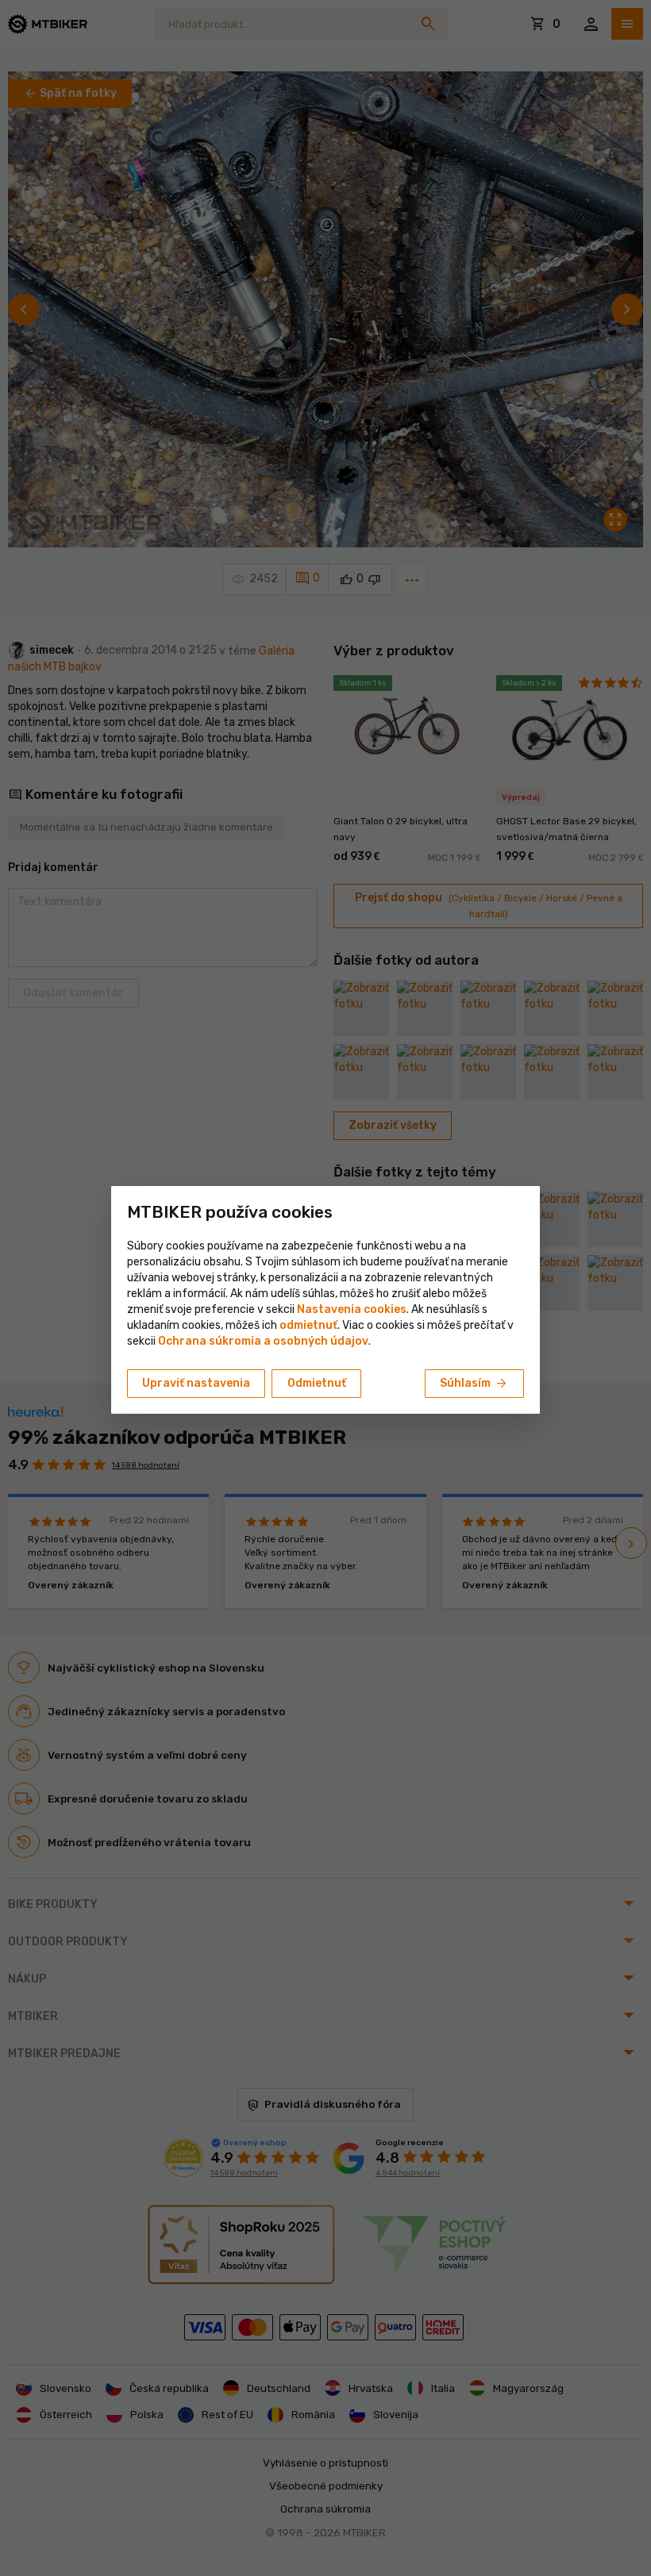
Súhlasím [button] (474, 1384)
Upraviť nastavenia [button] (196, 1383)
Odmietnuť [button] (317, 1383)
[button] (308, 1325)
